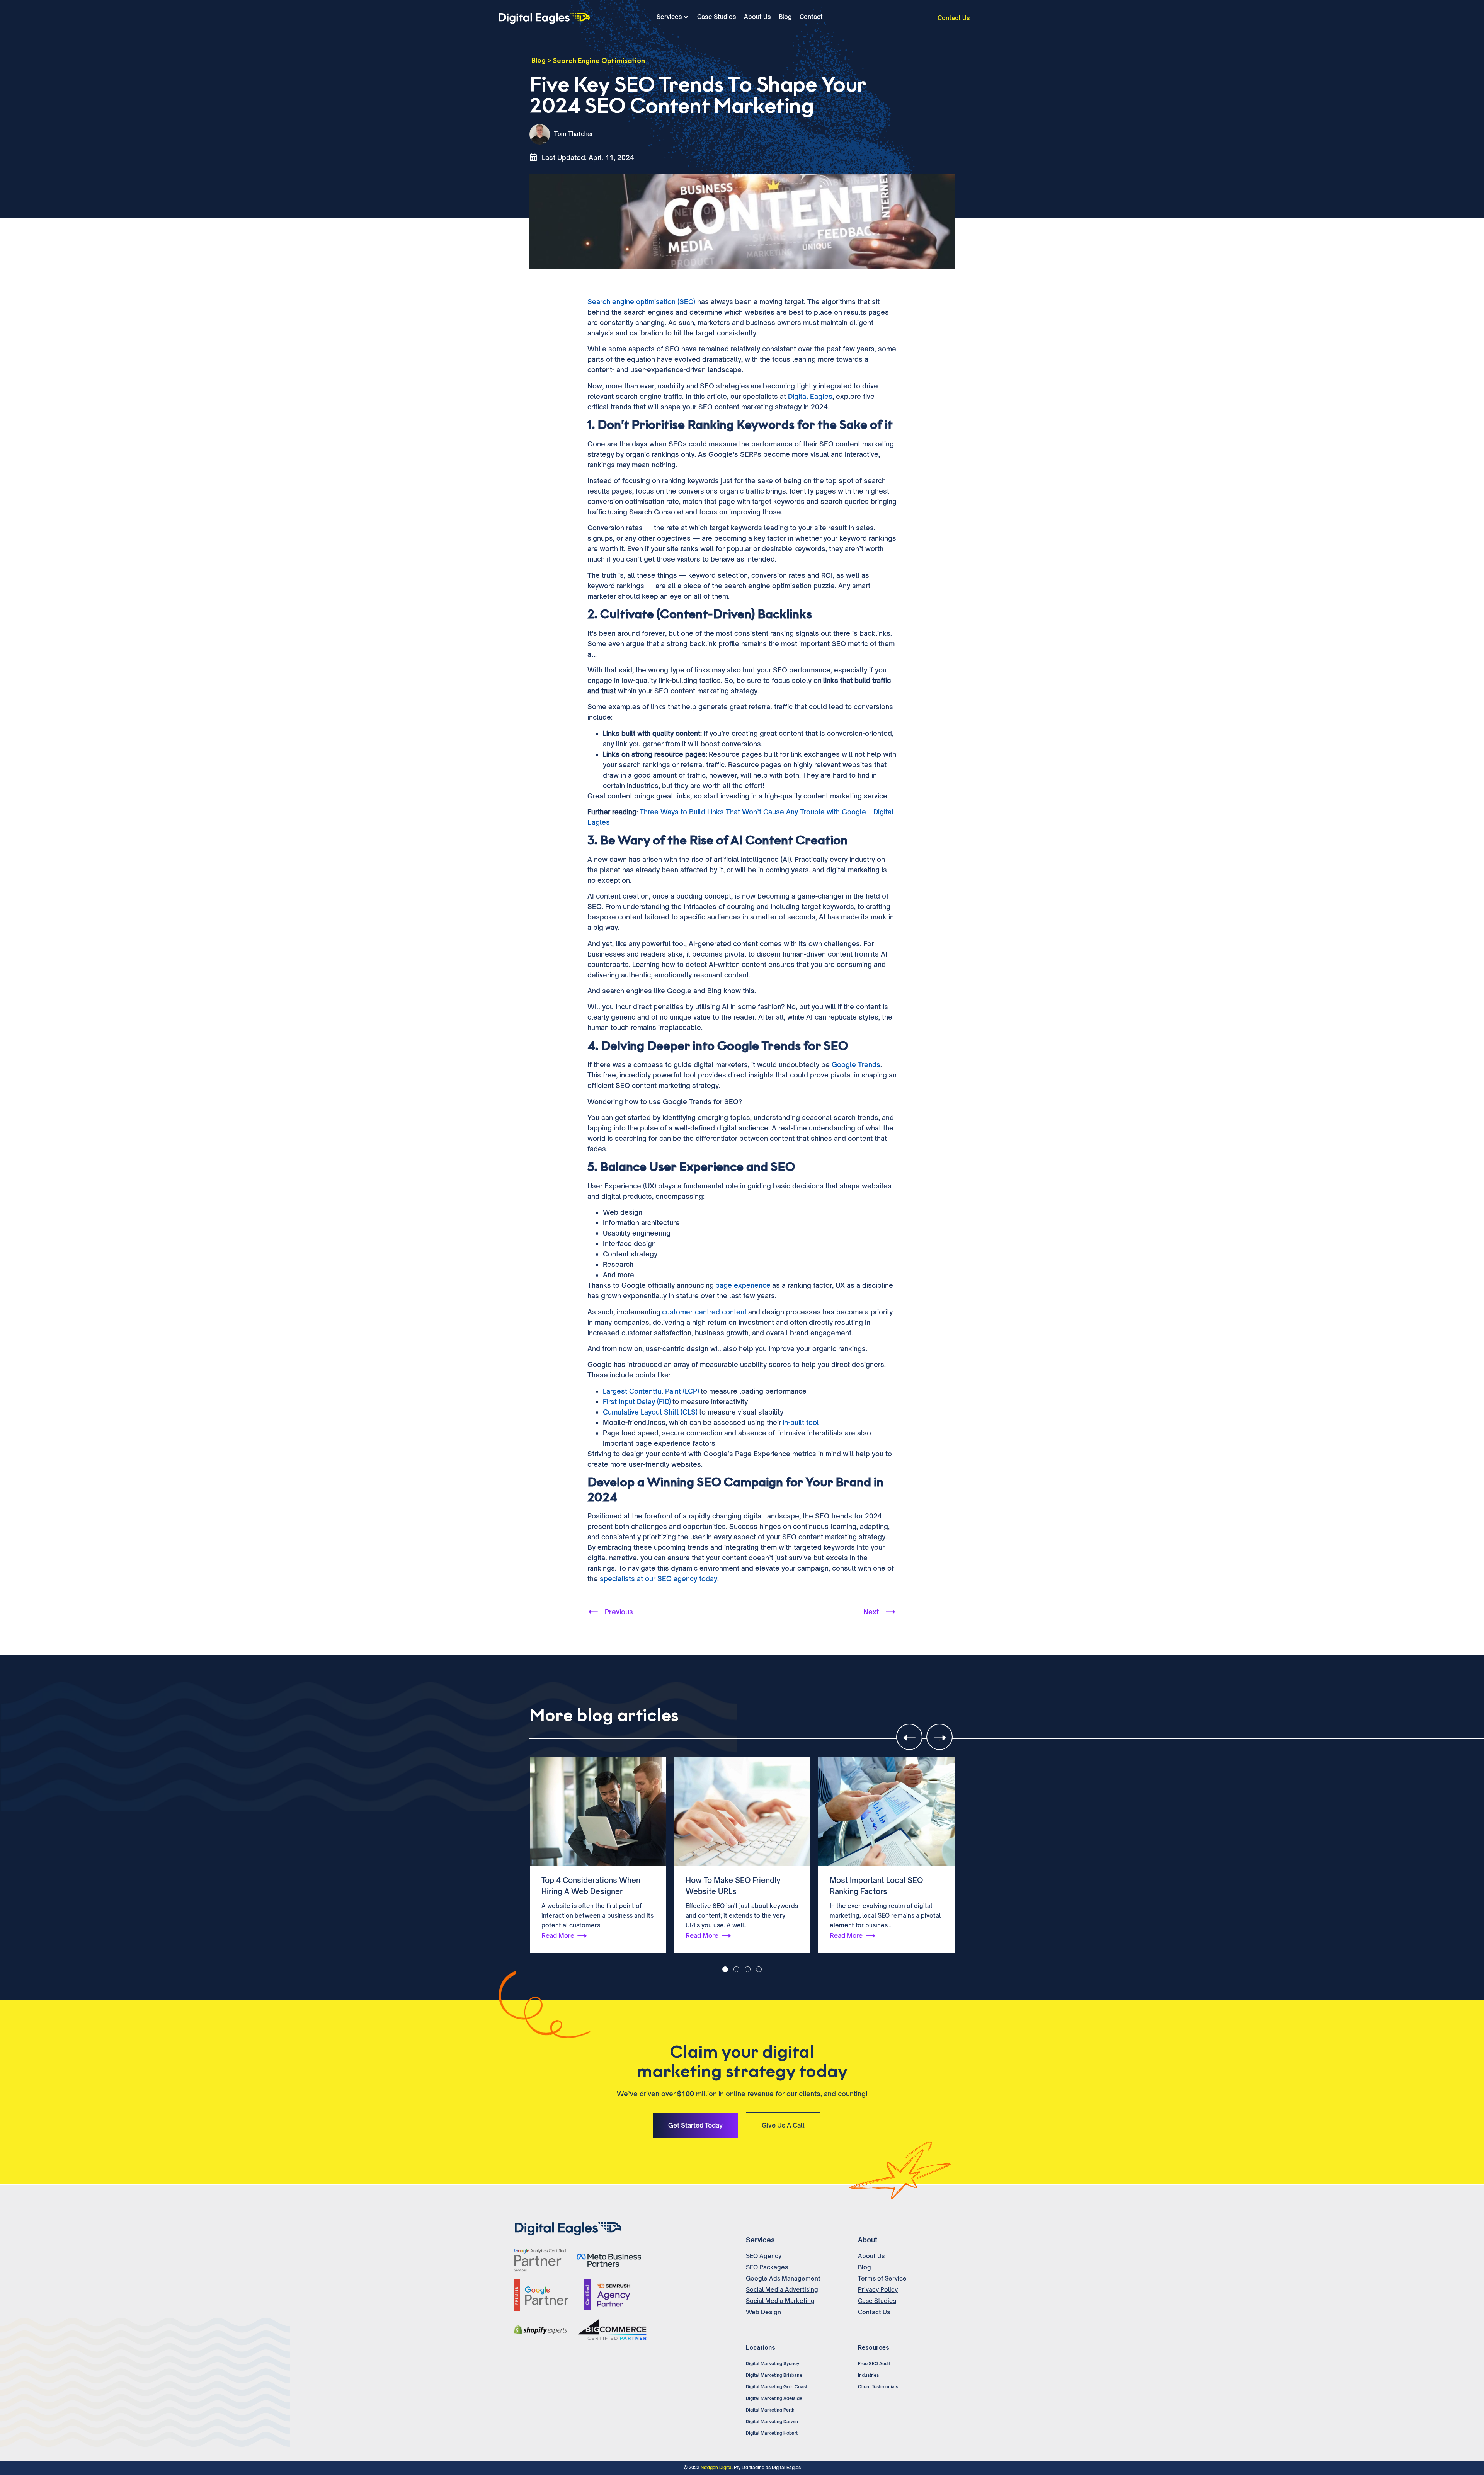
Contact (811, 17)
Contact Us (874, 2312)
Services (669, 17)
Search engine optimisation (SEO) (641, 302)
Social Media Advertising (782, 2290)
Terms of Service (882, 2278)
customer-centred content (704, 1312)
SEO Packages (767, 2267)
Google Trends (856, 1065)
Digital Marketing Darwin (772, 2422)
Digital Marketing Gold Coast (777, 2387)
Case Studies (717, 17)
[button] (725, 1969)
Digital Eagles (810, 396)
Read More (558, 1935)
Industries (868, 2375)
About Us (757, 17)
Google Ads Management (783, 2278)
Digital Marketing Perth (770, 2410)
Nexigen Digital (717, 2468)
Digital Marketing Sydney (773, 2364)
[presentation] (909, 1737)
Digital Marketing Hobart (772, 2433)
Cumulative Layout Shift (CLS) (650, 1412)
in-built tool (801, 1422)
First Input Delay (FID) (637, 1402)
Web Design (763, 2312)
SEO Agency (764, 2256)
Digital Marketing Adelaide (774, 2398)
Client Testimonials (878, 2387)
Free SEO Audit (874, 2364)
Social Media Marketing (780, 2301)
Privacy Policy (878, 2290)
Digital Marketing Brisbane (774, 2375)
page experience (743, 1285)
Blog (785, 17)
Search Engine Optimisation (599, 61)
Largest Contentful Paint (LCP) (651, 1391)
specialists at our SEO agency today (659, 1579)
